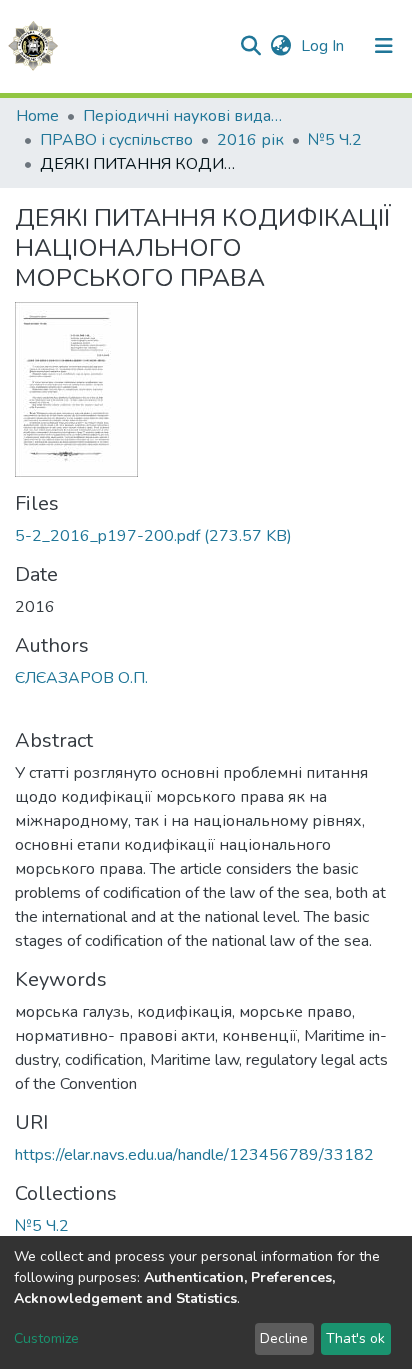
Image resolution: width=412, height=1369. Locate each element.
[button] (280, 46)
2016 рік (250, 140)
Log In (324, 46)
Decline (284, 1338)
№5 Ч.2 (335, 140)
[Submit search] (250, 46)
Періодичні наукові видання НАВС (183, 116)
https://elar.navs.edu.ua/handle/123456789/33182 (194, 1155)
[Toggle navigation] (384, 46)
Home (37, 116)
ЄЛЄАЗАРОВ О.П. (81, 678)
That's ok (355, 1338)
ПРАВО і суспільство (116, 140)
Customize (46, 1338)
